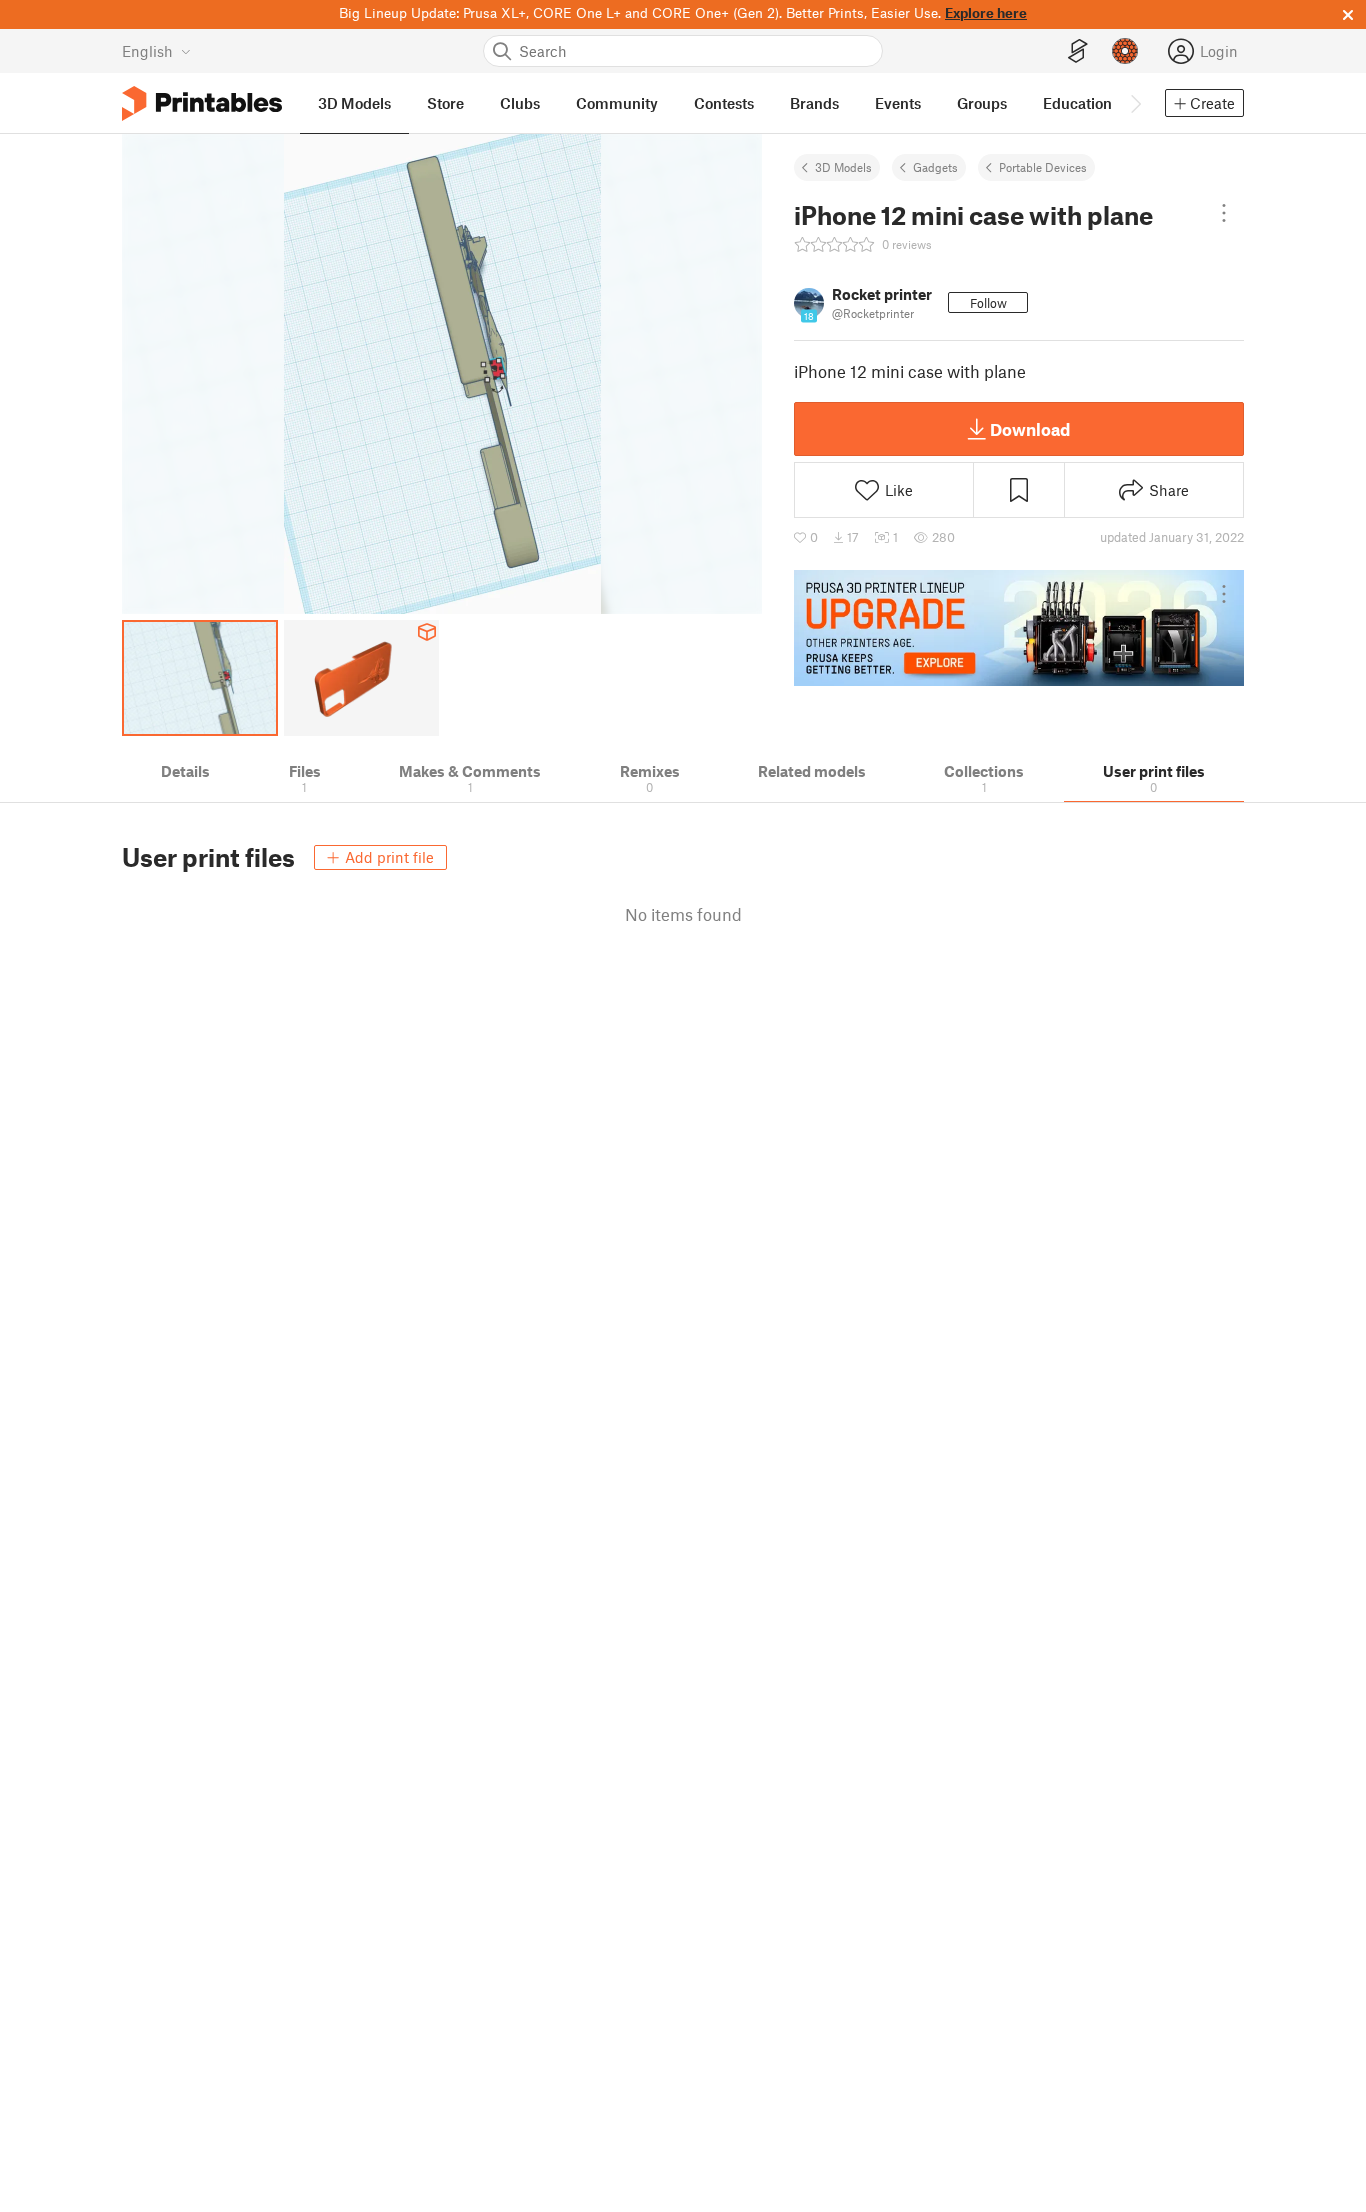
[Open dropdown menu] (1224, 213)
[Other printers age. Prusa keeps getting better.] (1019, 628)
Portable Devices (1043, 167)
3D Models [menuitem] (354, 103)
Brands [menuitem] (814, 103)
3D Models (843, 167)
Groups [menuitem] (982, 103)
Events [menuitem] (898, 103)
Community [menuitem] (617, 103)
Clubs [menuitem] (520, 103)
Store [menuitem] (445, 103)
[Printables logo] (202, 103)
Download (1030, 429)
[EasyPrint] (1078, 51)
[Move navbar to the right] (1135, 103)
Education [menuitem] (1077, 103)
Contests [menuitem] (724, 103)
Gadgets (935, 167)
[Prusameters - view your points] (1125, 51)
